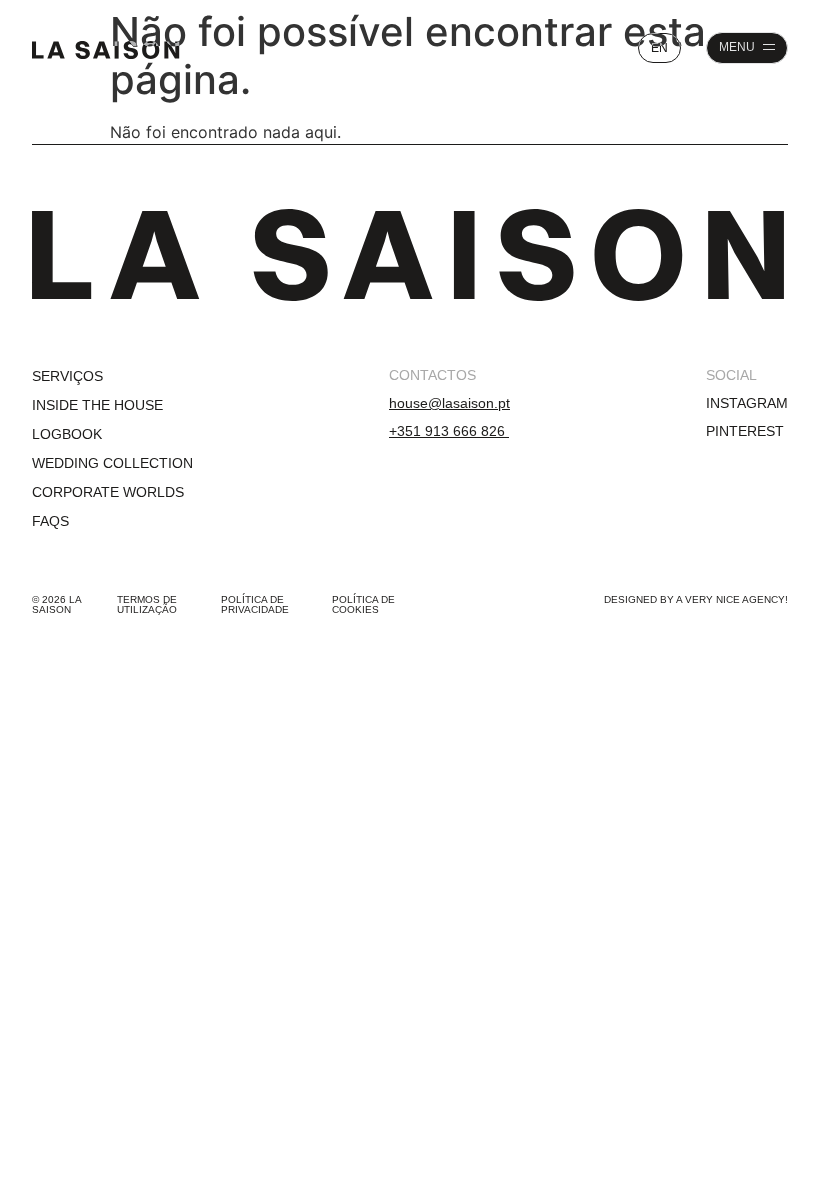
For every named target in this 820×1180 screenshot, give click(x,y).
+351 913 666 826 (449, 431)
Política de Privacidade (255, 604)
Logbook (67, 434)
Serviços (67, 376)
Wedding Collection (112, 463)
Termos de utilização (147, 604)
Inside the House (97, 405)
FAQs (50, 521)
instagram (747, 403)
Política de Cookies (363, 604)
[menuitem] (659, 48)
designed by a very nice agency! (696, 599)
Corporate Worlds (108, 492)
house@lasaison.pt (449, 403)
